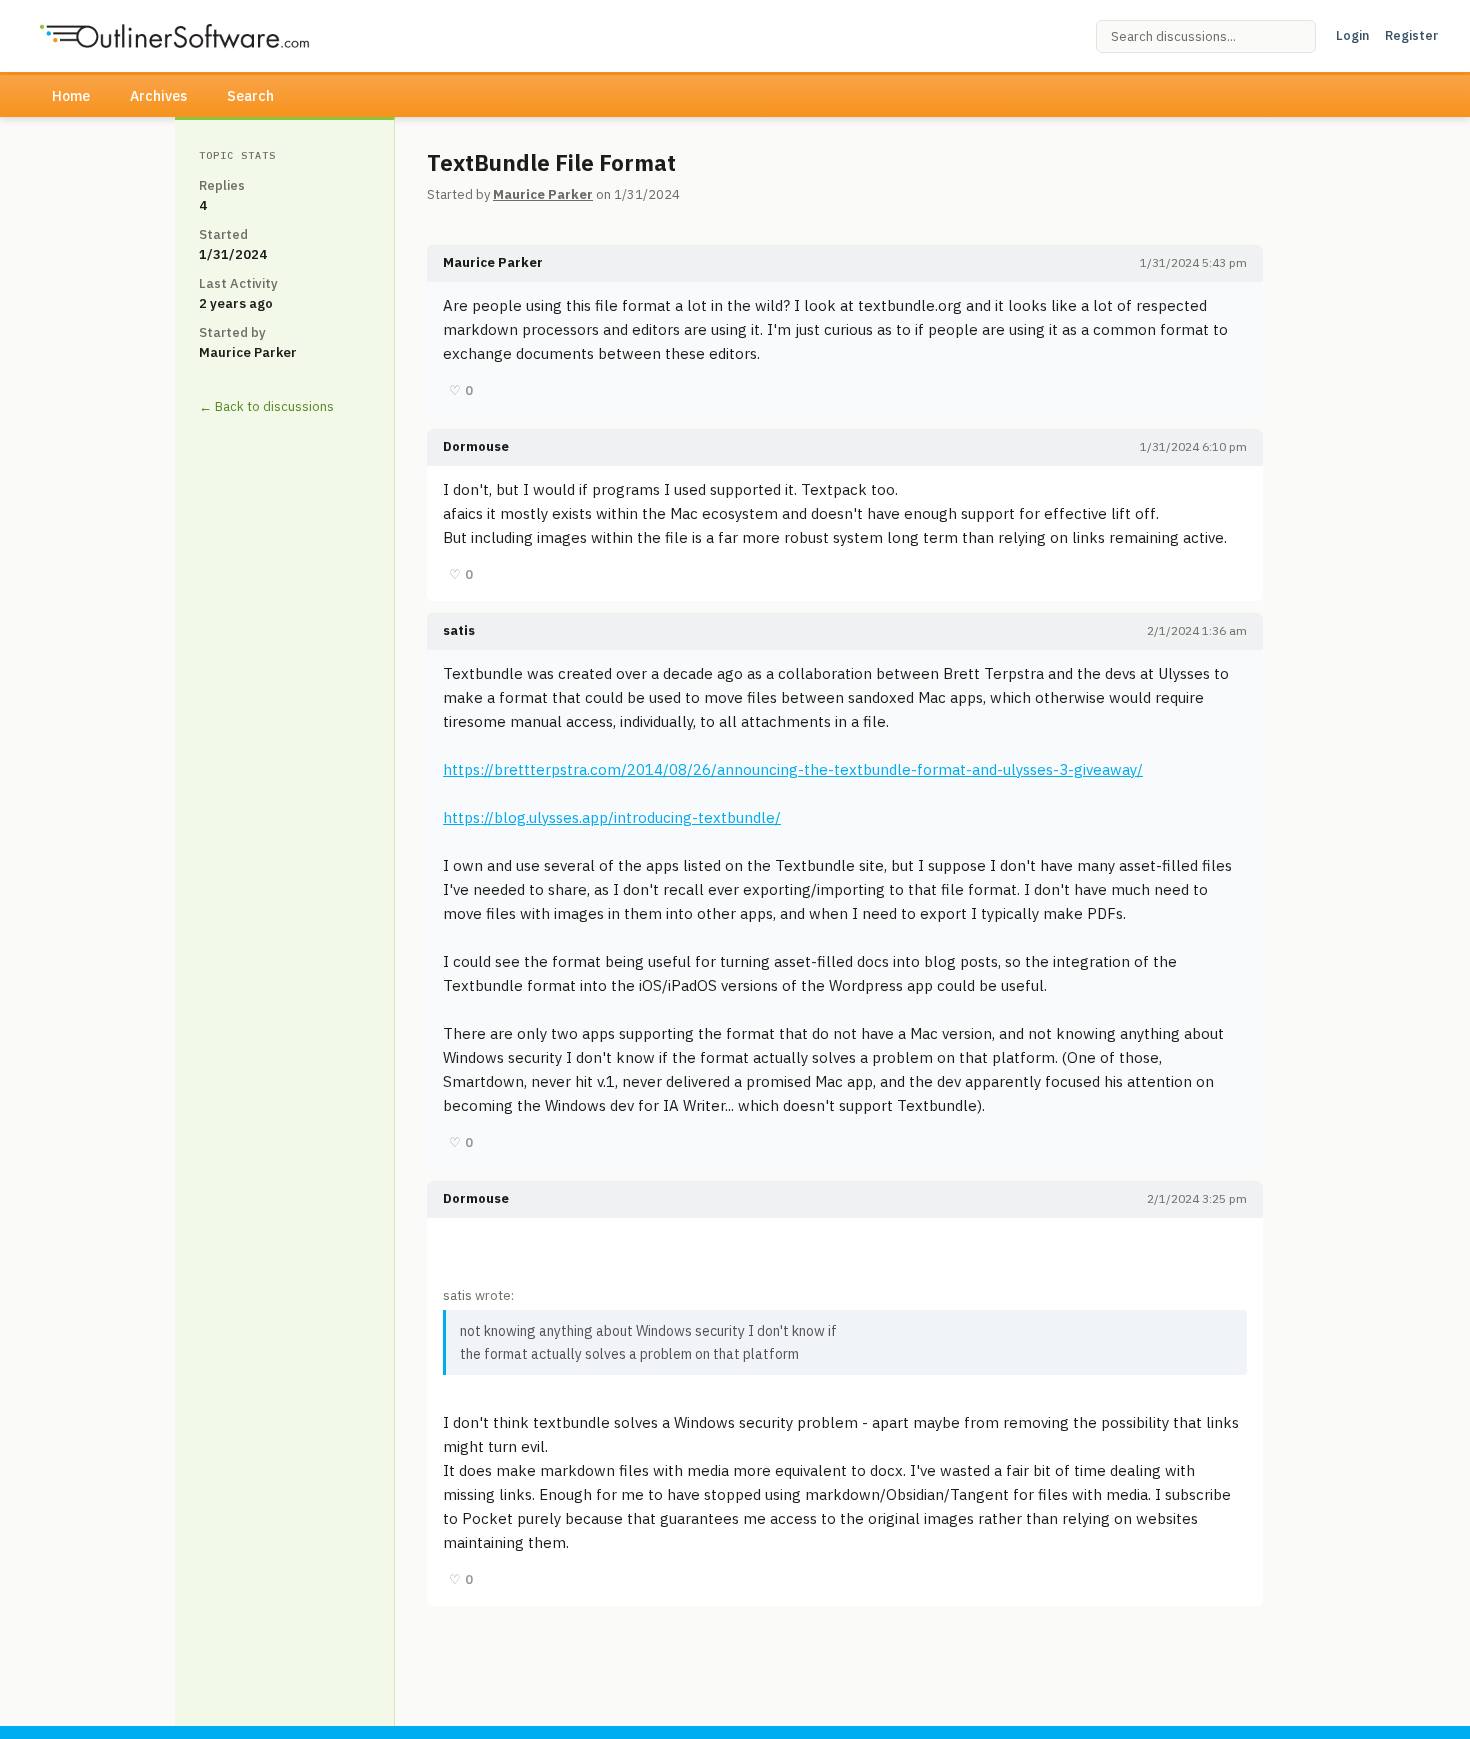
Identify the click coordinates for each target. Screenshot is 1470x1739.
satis (459, 630)
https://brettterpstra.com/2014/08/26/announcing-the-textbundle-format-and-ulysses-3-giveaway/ (793, 769)
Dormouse (476, 446)
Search (250, 96)
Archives (158, 96)
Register (1411, 35)
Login (1352, 35)
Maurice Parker (543, 194)
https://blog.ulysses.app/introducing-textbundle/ (612, 817)
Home (71, 96)
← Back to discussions (266, 406)
